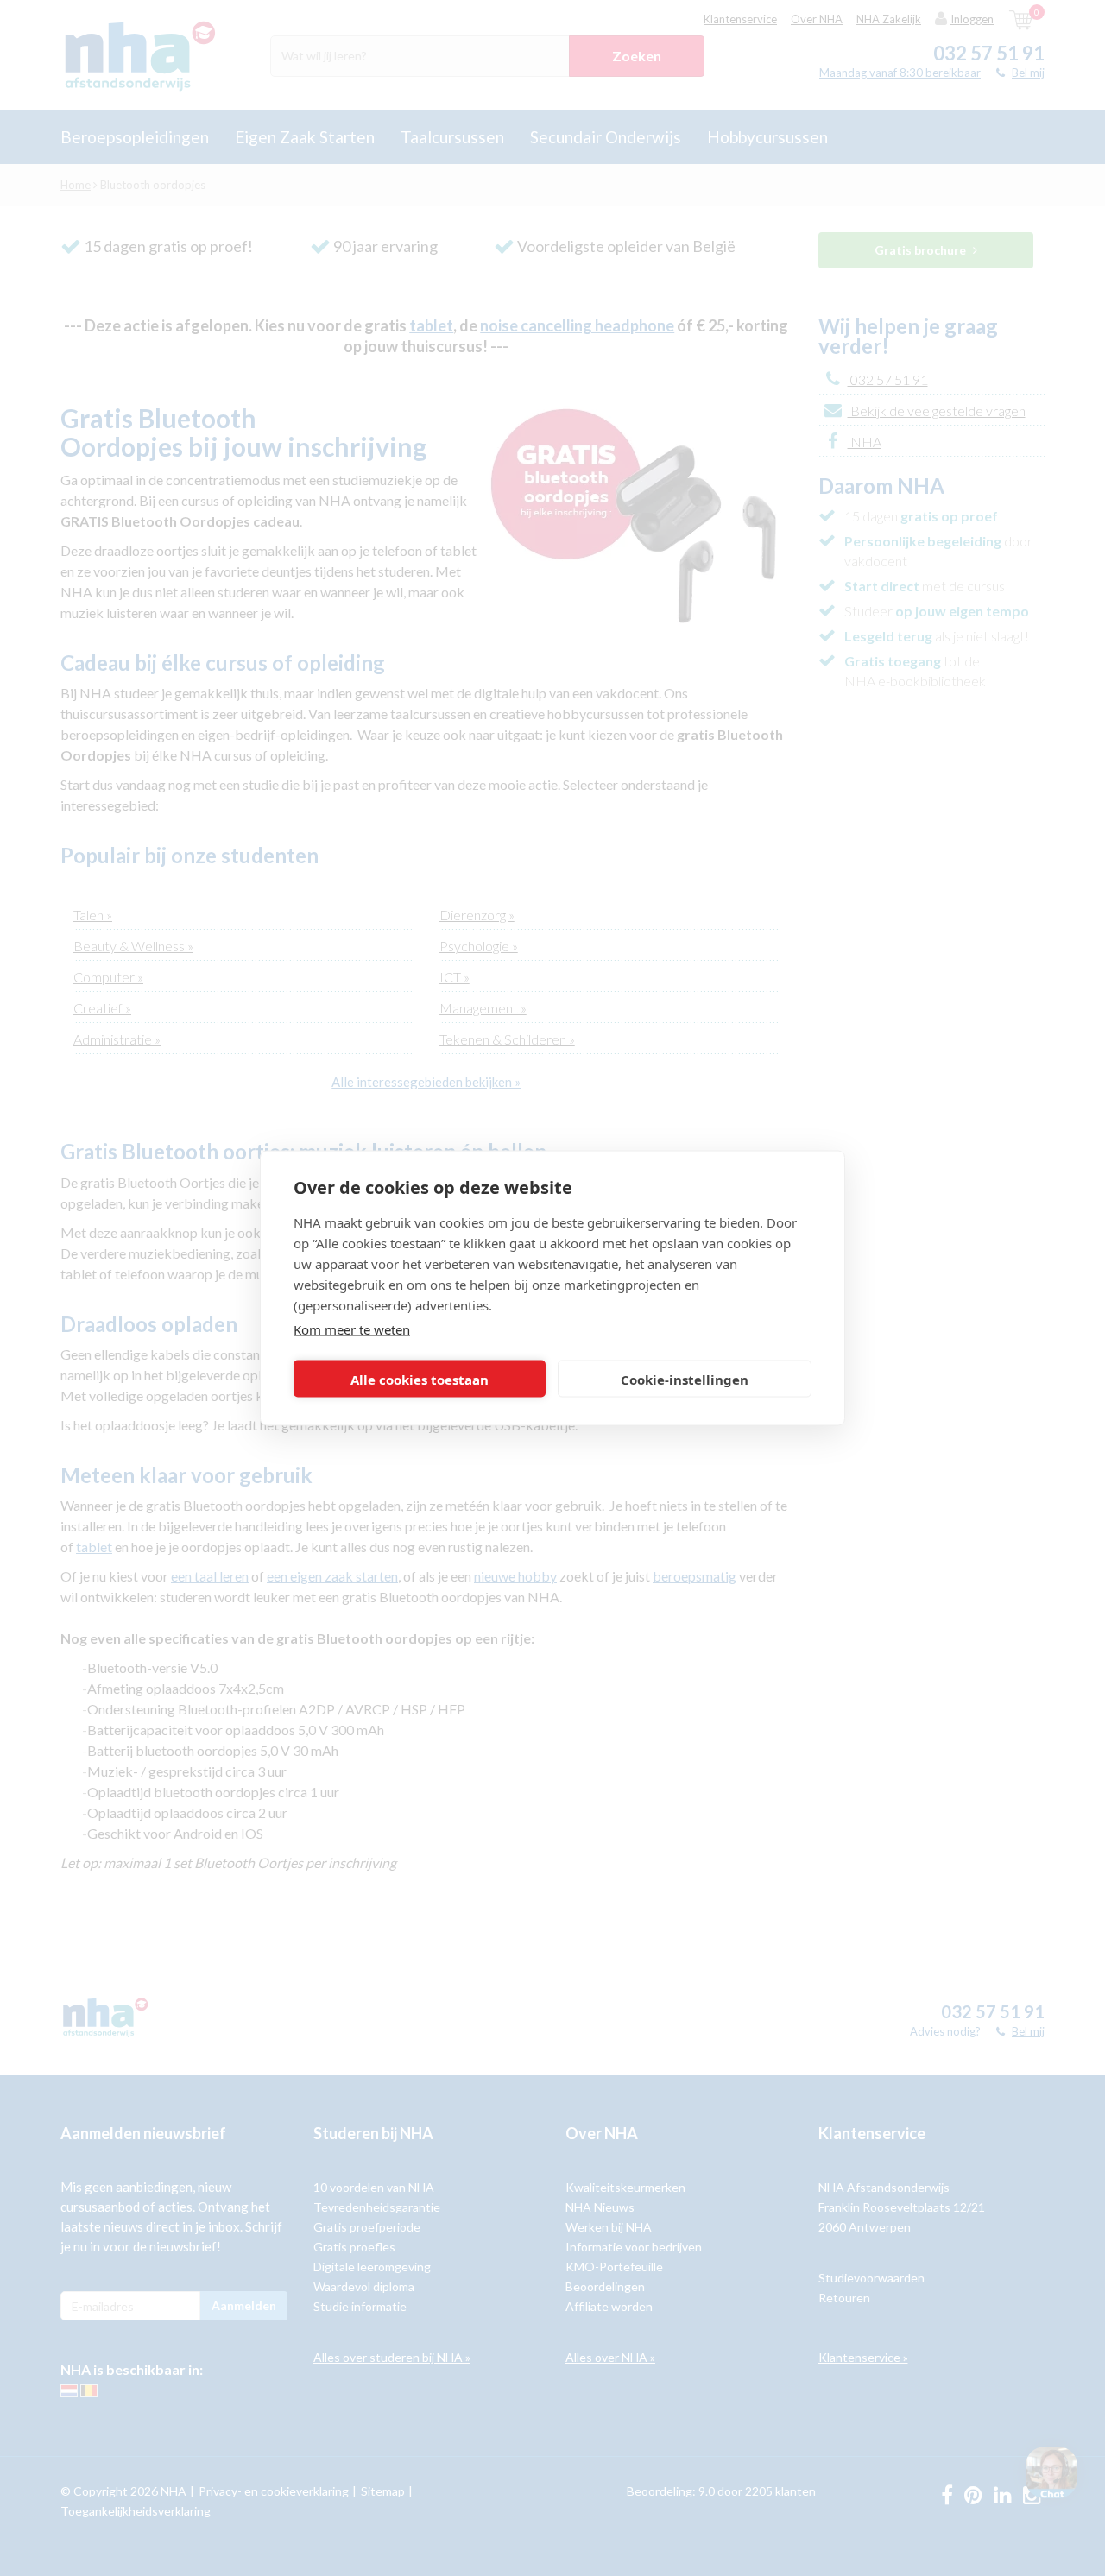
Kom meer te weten (352, 1329)
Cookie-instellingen (685, 1379)
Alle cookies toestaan (420, 1379)
